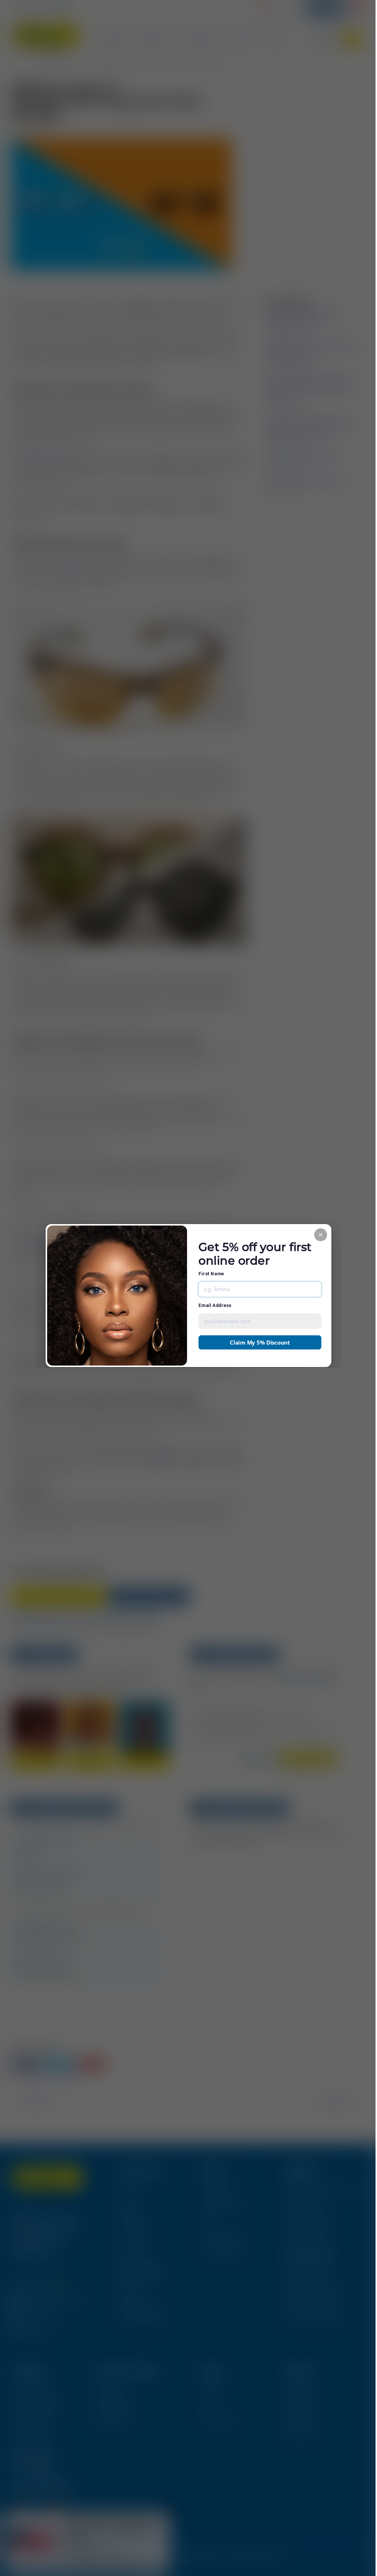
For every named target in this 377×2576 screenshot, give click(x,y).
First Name (211, 1274)
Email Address (215, 1305)
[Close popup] (320, 1235)
